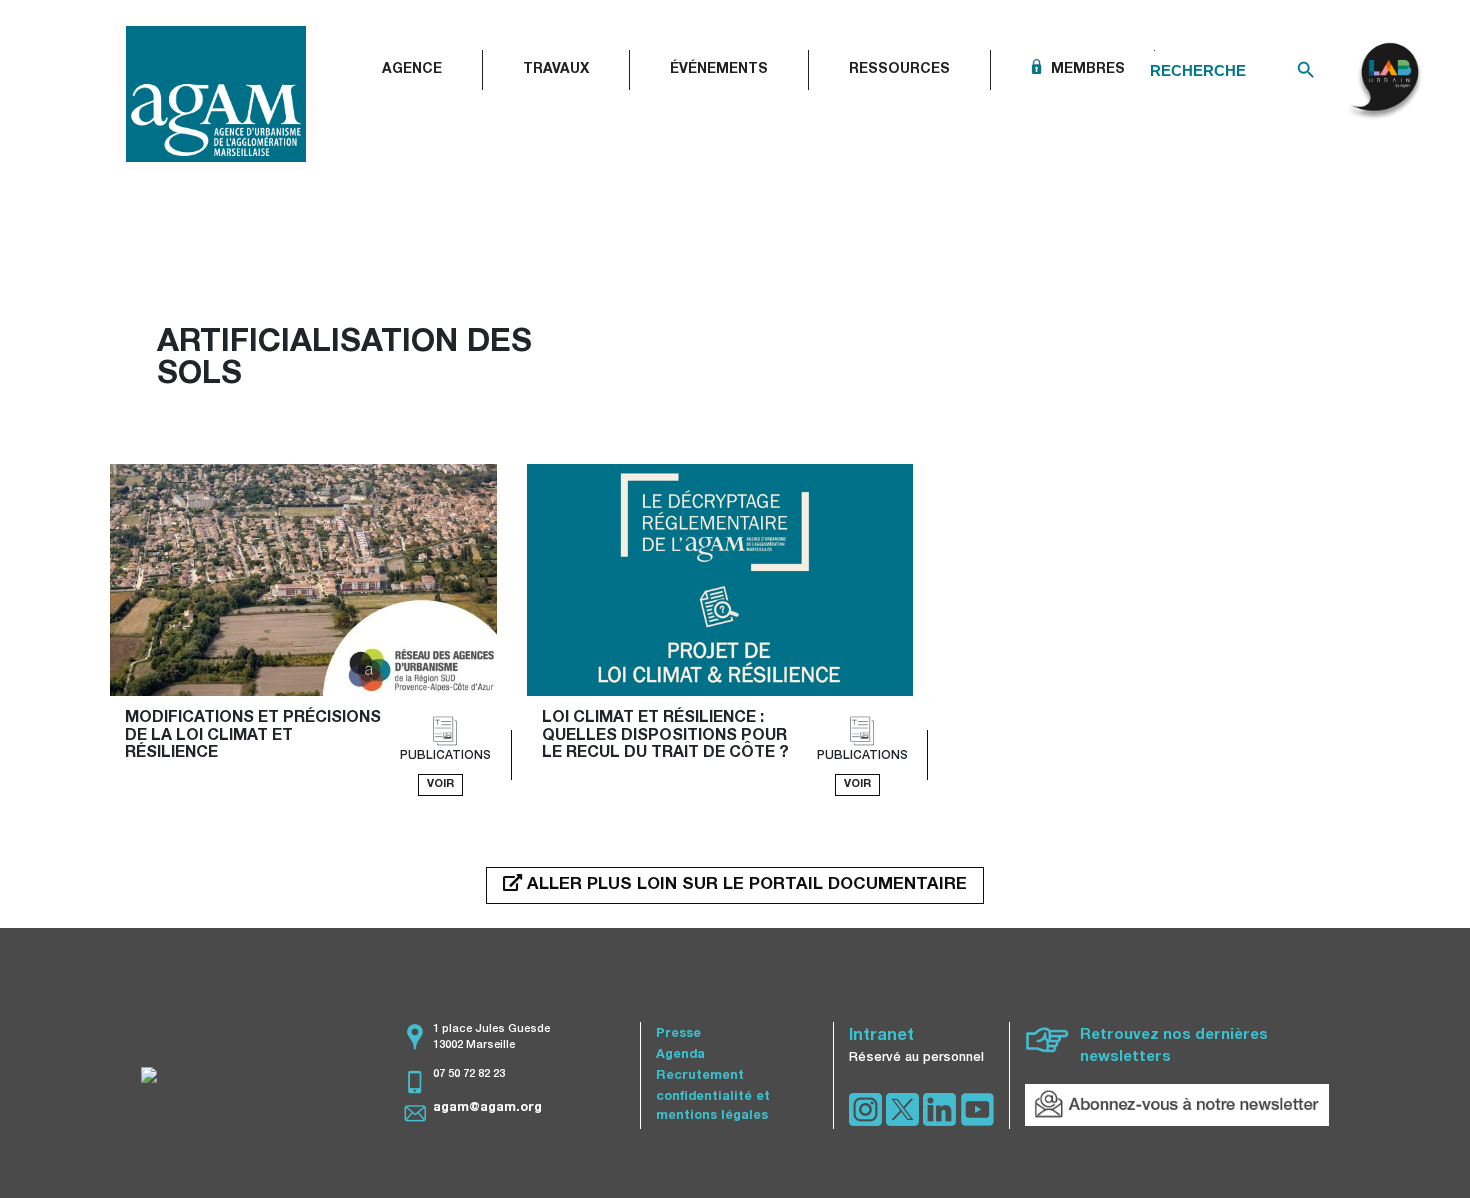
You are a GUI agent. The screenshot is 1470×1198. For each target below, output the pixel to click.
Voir (440, 784)
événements (719, 70)
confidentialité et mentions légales (713, 1107)
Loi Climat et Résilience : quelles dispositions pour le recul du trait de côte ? (666, 736)
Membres (1086, 70)
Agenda (680, 1055)
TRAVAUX (556, 70)
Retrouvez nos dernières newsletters (1174, 1046)
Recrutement (700, 1076)
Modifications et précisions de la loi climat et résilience (255, 736)
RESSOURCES (899, 70)
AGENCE (412, 70)
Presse (678, 1034)
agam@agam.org (487, 1108)
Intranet (881, 1037)
